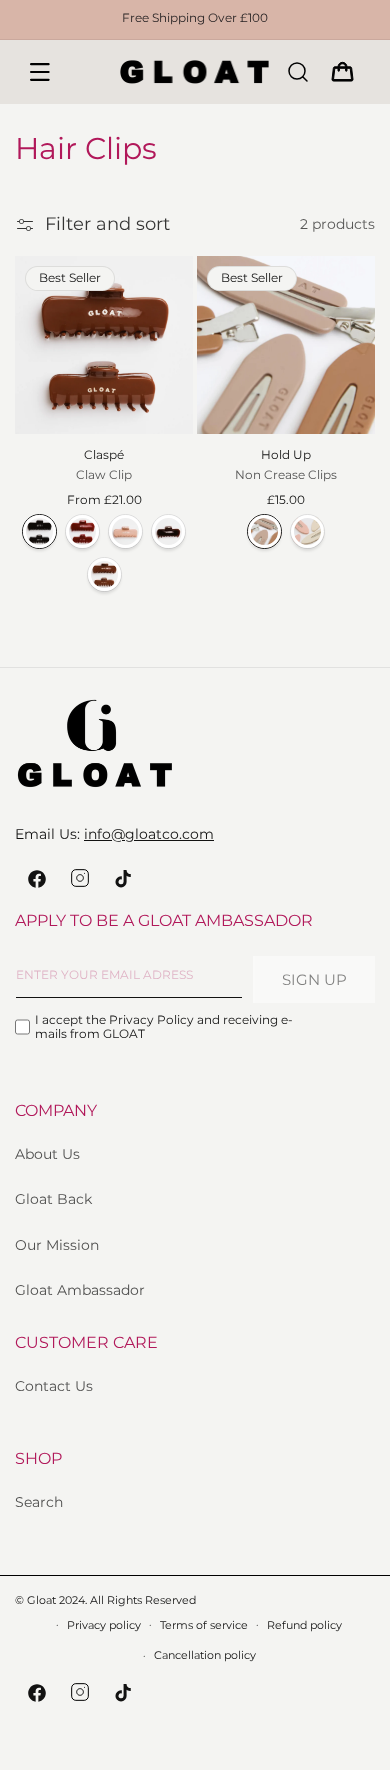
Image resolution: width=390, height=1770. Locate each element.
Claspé (104, 454)
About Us (47, 1154)
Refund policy (304, 1625)
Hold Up (286, 454)
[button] (40, 72)
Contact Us (54, 1386)
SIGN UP (314, 979)
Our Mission (57, 1245)
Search (39, 1502)
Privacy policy (104, 1625)
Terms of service (204, 1625)
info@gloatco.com (149, 834)
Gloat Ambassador (80, 1290)
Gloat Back (53, 1199)
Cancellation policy (205, 1655)
